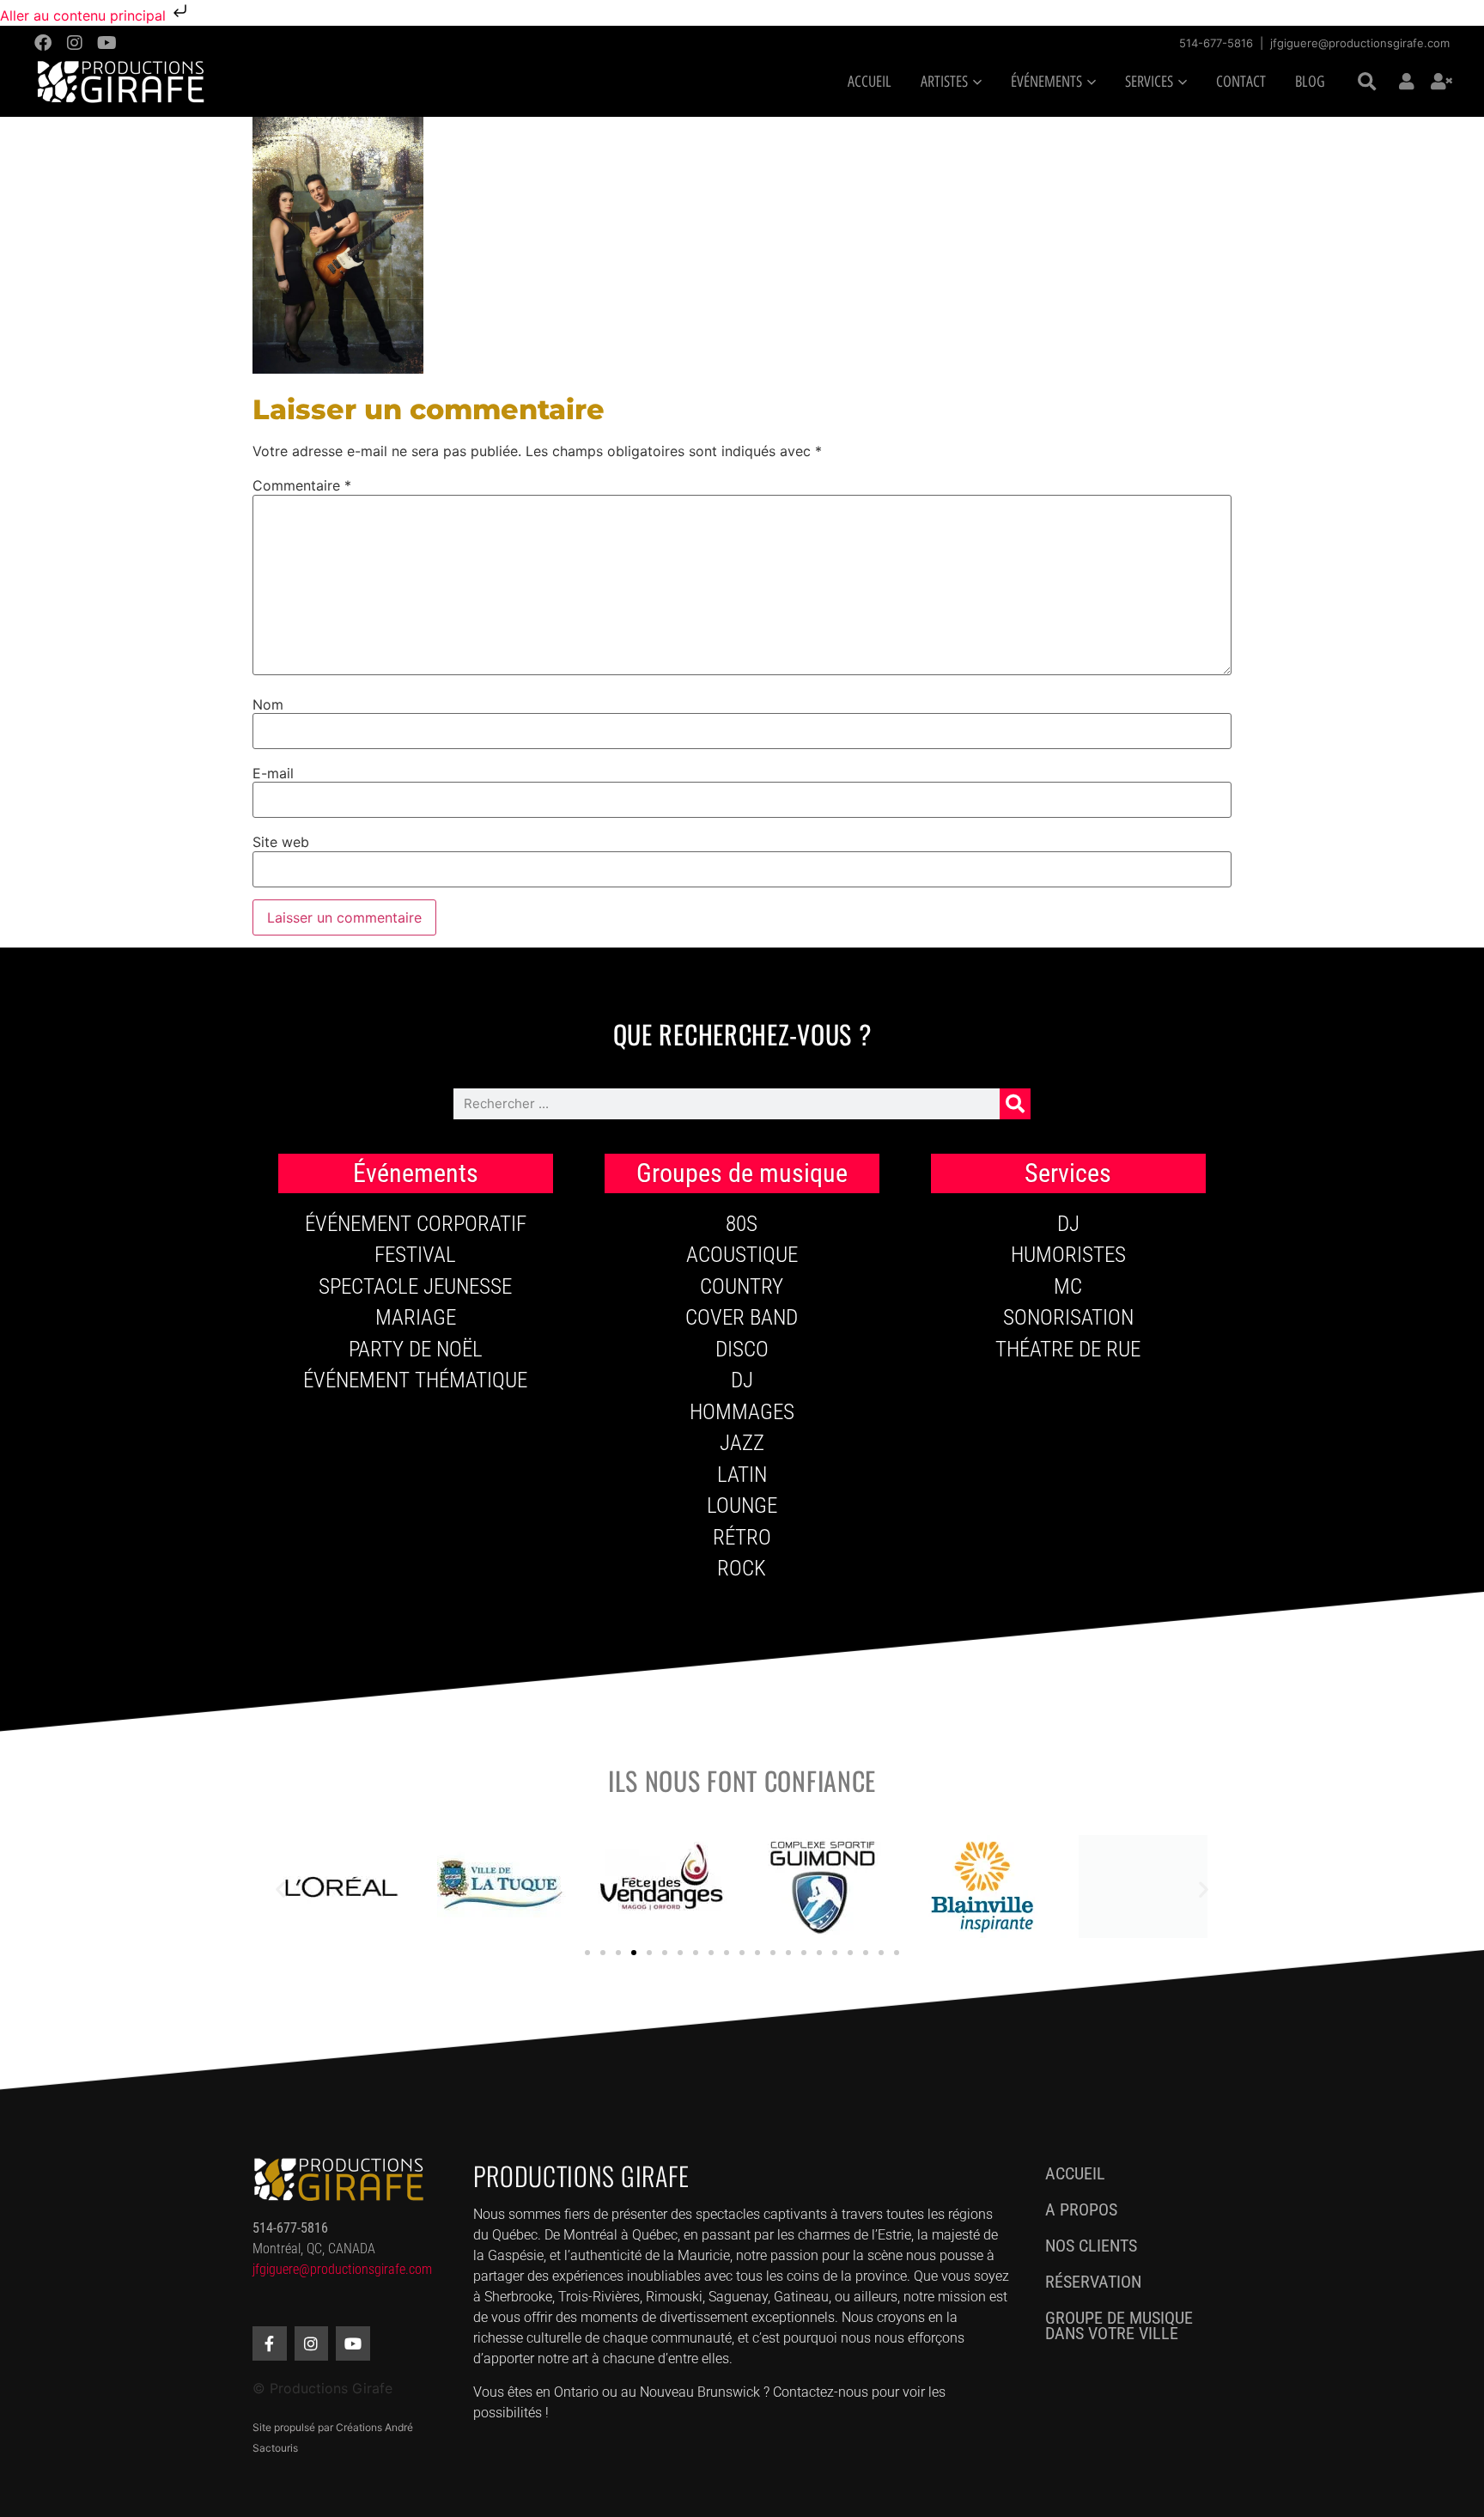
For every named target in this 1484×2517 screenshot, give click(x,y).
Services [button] (1149, 82)
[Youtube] (106, 43)
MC (1068, 1286)
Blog (1310, 82)
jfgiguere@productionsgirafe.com (1360, 43)
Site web (281, 842)
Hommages (742, 1412)
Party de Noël (416, 1349)
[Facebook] (43, 43)
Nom (268, 704)
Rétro (742, 1537)
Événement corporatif (416, 1224)
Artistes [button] (944, 82)
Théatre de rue (1068, 1349)
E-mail (273, 773)
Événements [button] (1046, 82)
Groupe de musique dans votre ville (1119, 2325)
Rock (742, 1568)
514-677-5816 (1216, 43)
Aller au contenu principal (85, 15)
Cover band (742, 1317)
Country (742, 1286)
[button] (1367, 83)
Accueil (870, 82)
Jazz (742, 1443)
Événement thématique (415, 1380)
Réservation (1093, 2282)
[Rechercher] (1015, 1104)
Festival (415, 1255)
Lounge (742, 1505)
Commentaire (302, 485)
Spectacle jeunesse (415, 1286)
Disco (742, 1349)
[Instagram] (75, 43)
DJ (742, 1380)
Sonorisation (1068, 1317)
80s (742, 1224)
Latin (742, 1475)
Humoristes (1068, 1255)
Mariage (416, 1317)
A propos (1081, 2209)
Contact (1241, 82)
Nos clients (1091, 2246)
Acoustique (742, 1255)
